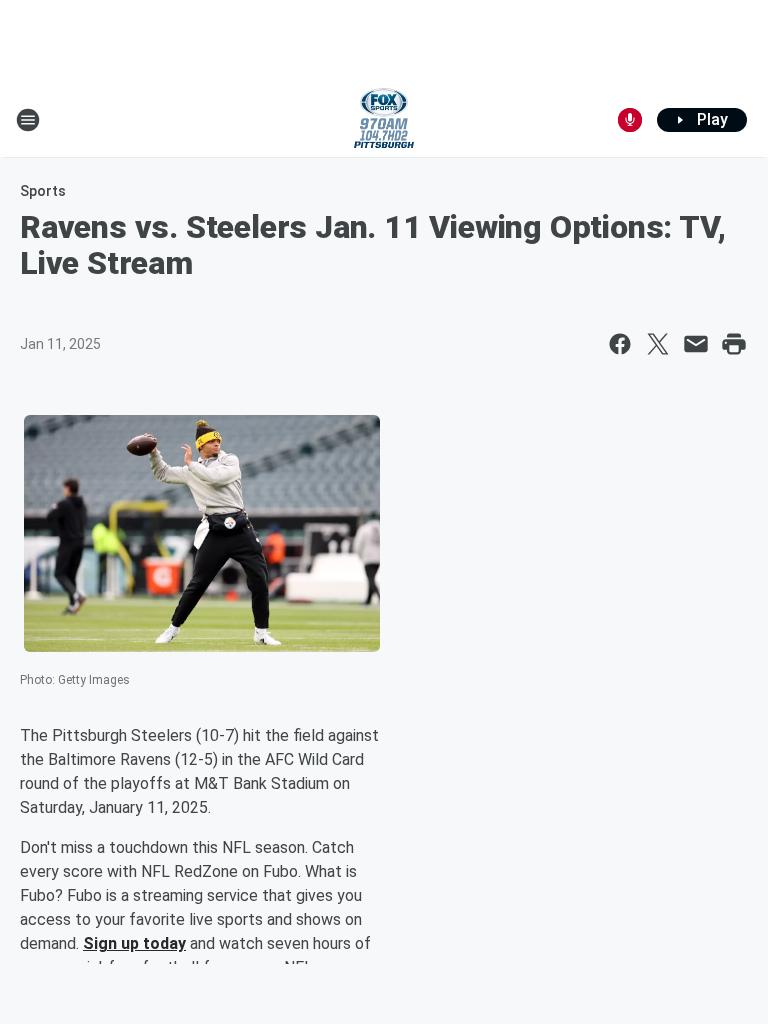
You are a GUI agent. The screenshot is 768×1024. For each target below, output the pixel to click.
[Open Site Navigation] (28, 120)
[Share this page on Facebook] (620, 344)
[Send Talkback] (630, 120)
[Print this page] (734, 344)
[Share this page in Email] (696, 344)
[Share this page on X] (658, 344)
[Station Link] (384, 120)
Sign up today (134, 943)
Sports (43, 191)
